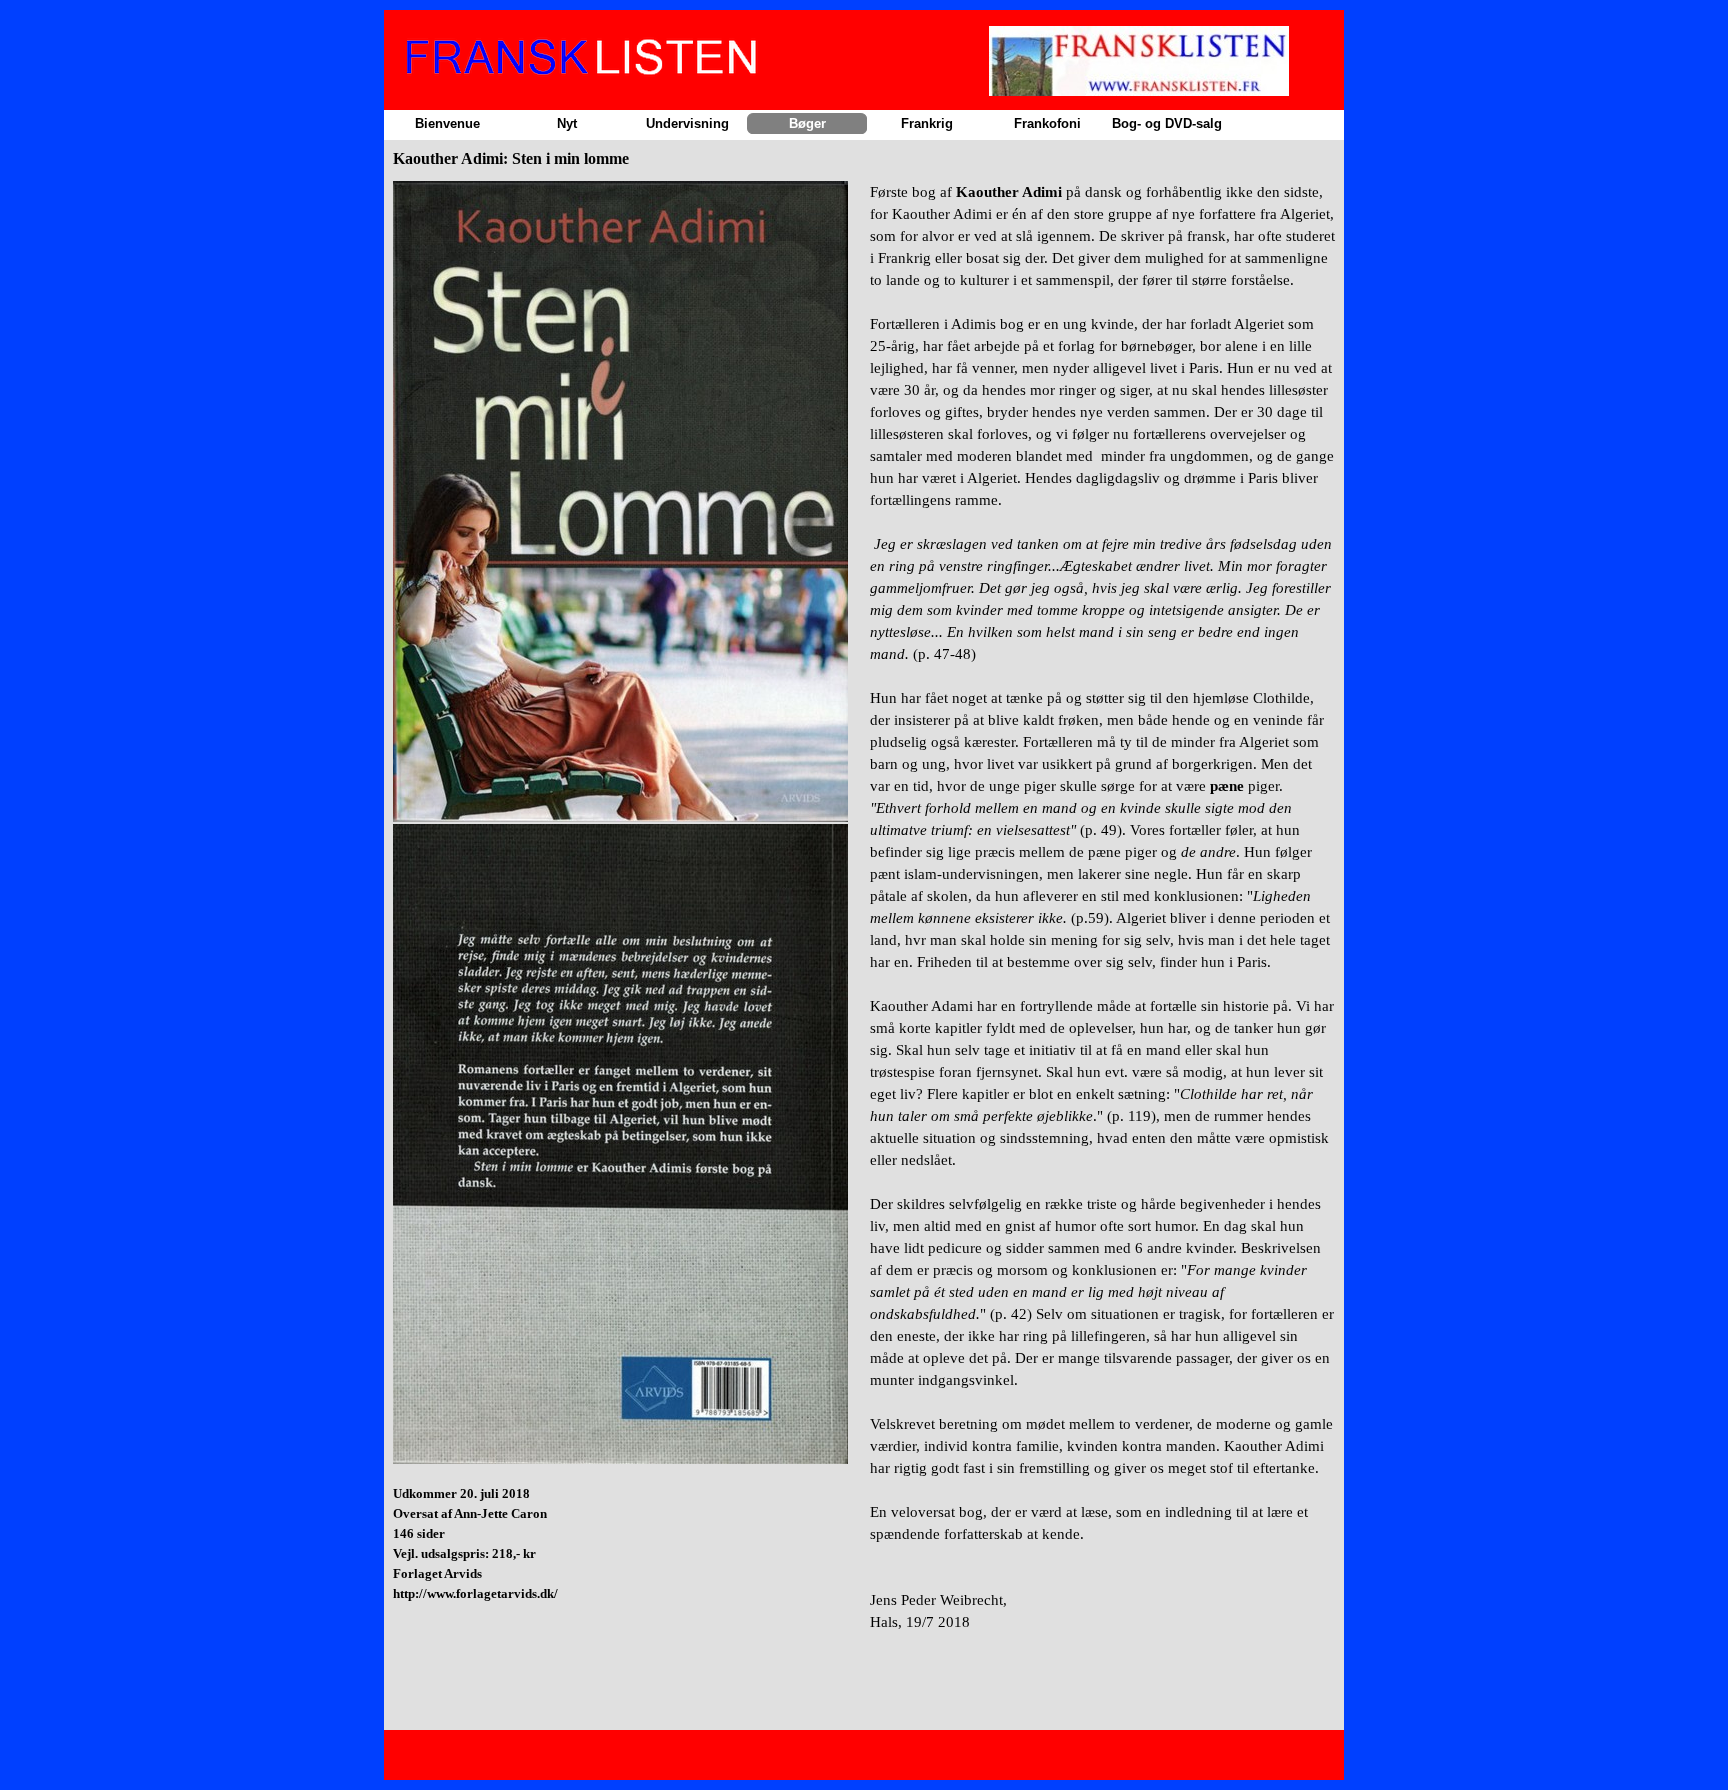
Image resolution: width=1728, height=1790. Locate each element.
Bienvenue (447, 123)
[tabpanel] (625, 919)
